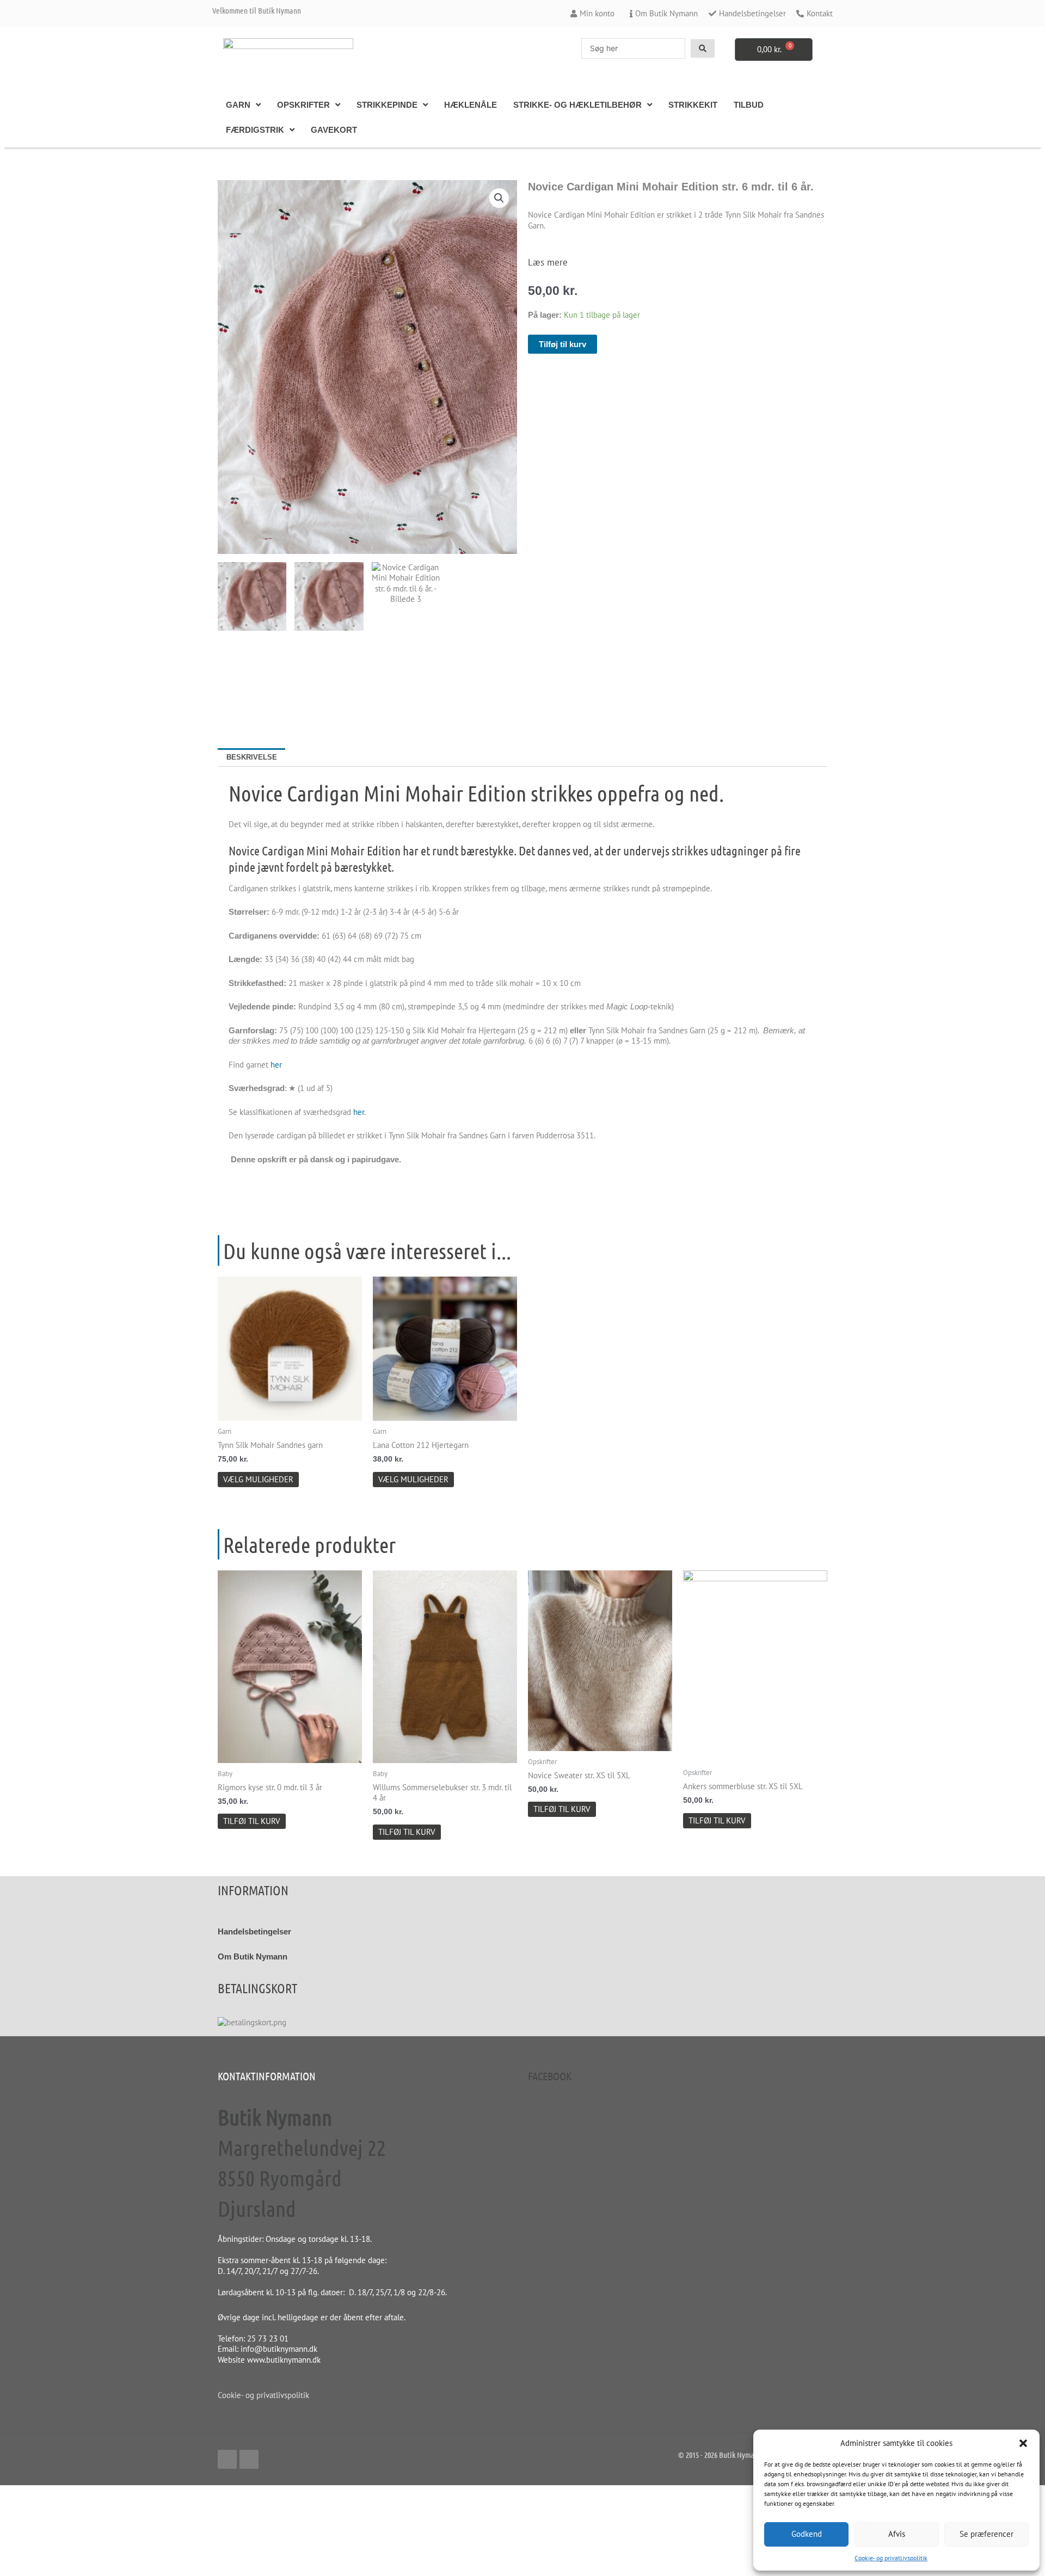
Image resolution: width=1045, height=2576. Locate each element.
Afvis (897, 2534)
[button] (1023, 2443)
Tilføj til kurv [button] (252, 1821)
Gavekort (334, 130)
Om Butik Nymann (253, 1956)
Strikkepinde (387, 105)
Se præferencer (986, 2534)
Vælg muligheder (258, 1479)
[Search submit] (703, 48)
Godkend (807, 2534)
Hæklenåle (471, 105)
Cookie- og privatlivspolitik (891, 2558)
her (276, 1065)
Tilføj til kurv (563, 344)
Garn (238, 105)
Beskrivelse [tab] (252, 757)
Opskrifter (303, 105)
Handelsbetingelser (254, 1931)
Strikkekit (693, 105)
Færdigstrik (255, 130)
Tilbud (749, 105)
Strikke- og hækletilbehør (577, 105)
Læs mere (548, 262)
